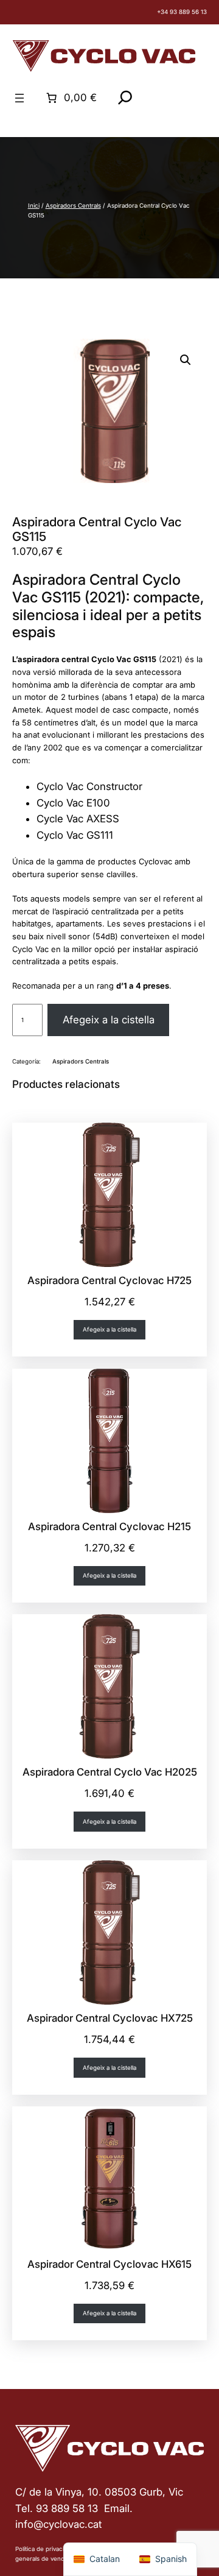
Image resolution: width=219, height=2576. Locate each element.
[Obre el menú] (19, 98)
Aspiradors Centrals (73, 206)
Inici (34, 206)
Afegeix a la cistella (109, 1020)
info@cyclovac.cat (58, 2524)
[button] (186, 360)
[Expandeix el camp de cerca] (125, 97)
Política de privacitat (43, 2549)
